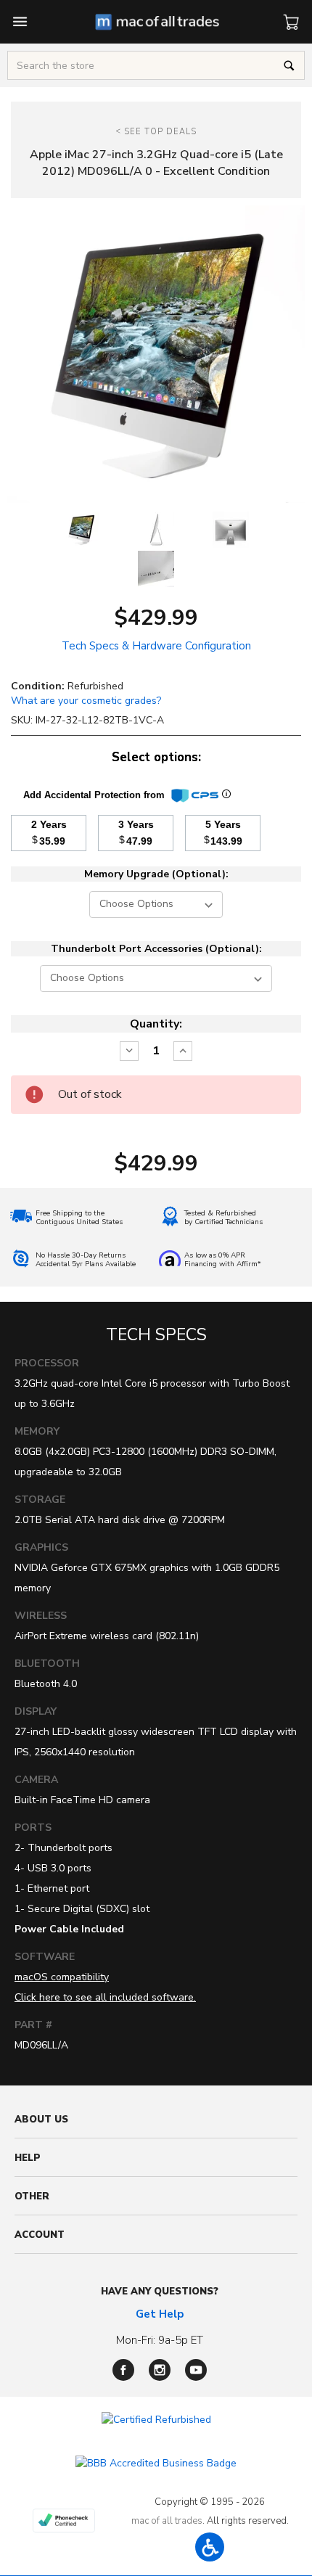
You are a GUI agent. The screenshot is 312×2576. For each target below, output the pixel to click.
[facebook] (123, 2370)
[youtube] (196, 2370)
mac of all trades (167, 2521)
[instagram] (160, 2370)
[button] (210, 2547)
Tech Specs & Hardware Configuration (156, 646)
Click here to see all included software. (105, 1997)
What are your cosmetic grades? (86, 701)
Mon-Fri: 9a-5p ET (160, 2340)
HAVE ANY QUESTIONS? (160, 2292)
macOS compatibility (62, 1977)
